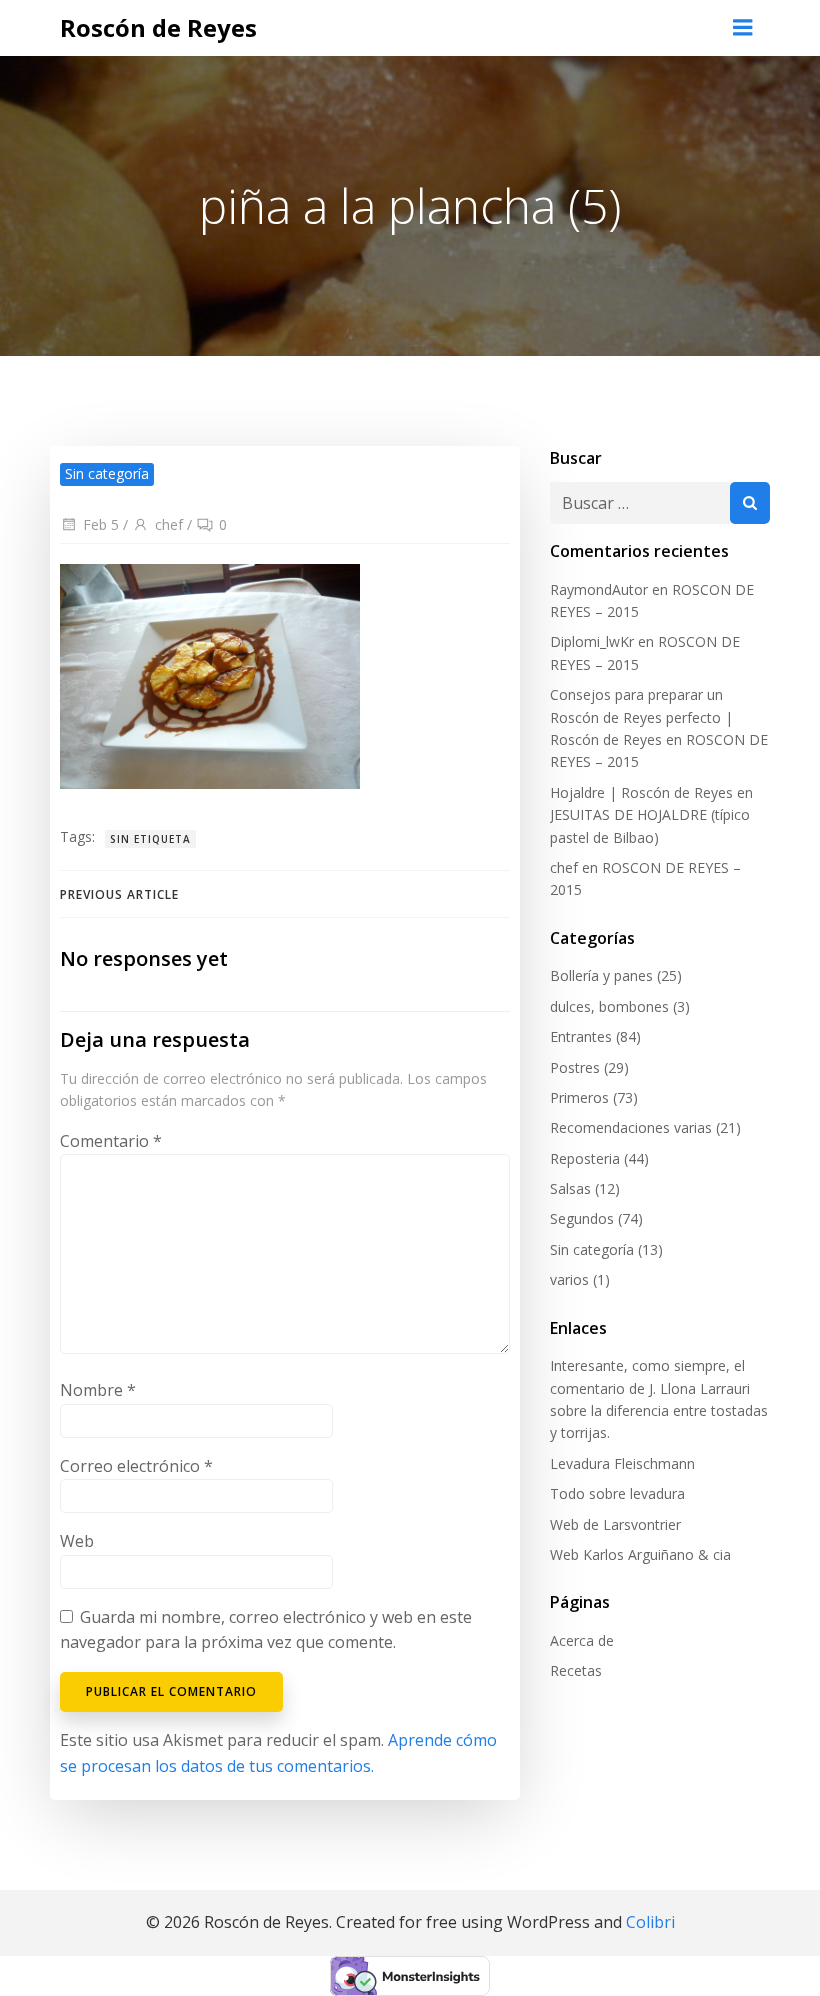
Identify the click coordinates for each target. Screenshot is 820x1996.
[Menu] (743, 28)
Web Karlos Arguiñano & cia (640, 1554)
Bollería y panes (601, 975)
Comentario (111, 1141)
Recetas (576, 1670)
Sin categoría (592, 1249)
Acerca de (582, 1640)
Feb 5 (101, 524)
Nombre (98, 1390)
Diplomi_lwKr (592, 641)
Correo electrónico (136, 1466)
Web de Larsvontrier (615, 1524)
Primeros (579, 1097)
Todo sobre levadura (617, 1493)
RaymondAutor (599, 589)
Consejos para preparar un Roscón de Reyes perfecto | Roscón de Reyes (641, 717)
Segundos (582, 1218)
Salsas (570, 1188)
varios (569, 1279)
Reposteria (585, 1158)
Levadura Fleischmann (622, 1463)
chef (169, 524)
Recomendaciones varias (631, 1127)
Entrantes (581, 1036)
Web (77, 1541)
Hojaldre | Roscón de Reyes (641, 792)
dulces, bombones (609, 1006)
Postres (575, 1067)
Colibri (650, 1922)
